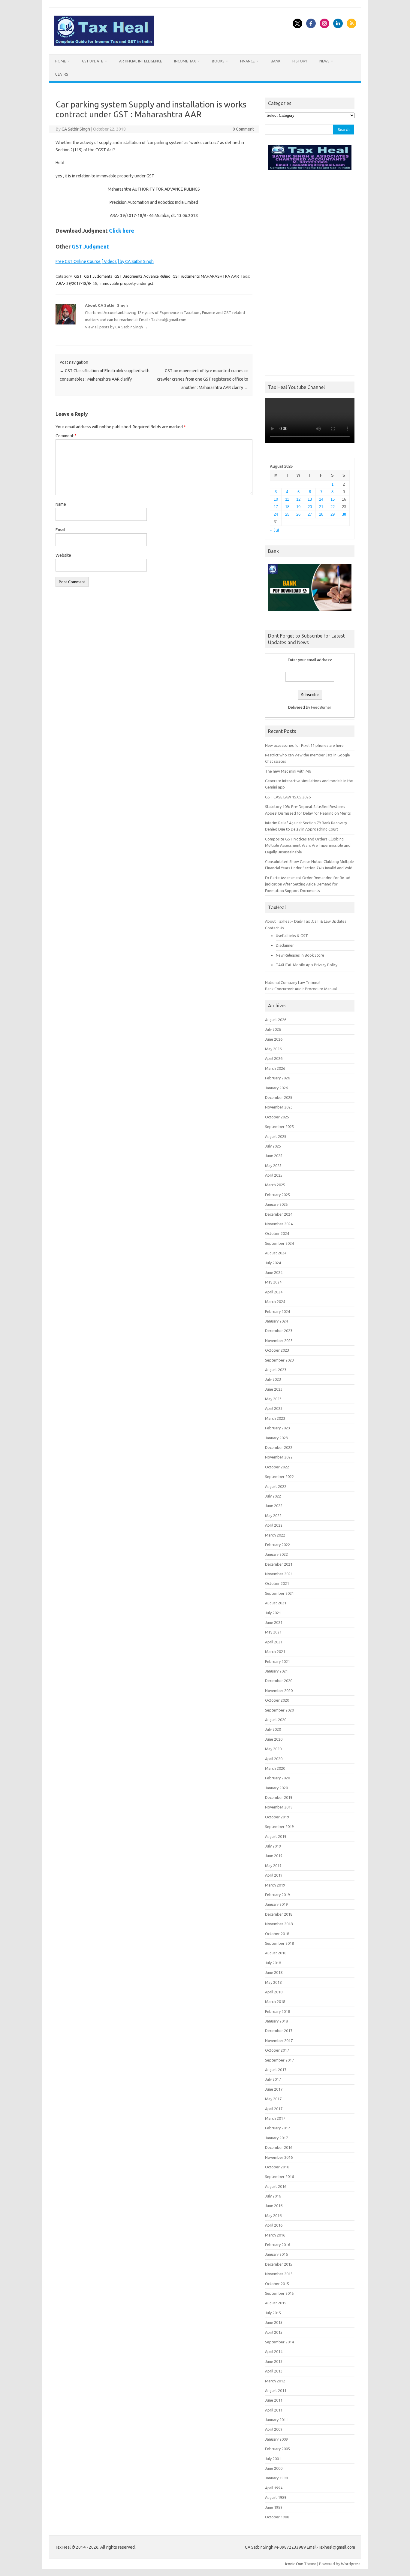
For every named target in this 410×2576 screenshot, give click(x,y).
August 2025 (276, 1136)
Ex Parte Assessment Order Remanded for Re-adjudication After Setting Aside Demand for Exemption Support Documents (308, 884)
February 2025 (277, 1195)
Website (63, 555)
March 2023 (275, 1418)
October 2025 (277, 1117)
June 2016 (274, 2206)
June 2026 (274, 1039)
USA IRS (62, 74)
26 (298, 514)
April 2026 (274, 1058)
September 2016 (279, 2176)
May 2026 (273, 1049)
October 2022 (277, 1467)
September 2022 (279, 1477)
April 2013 (274, 2371)
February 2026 (277, 1078)
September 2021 (279, 1593)
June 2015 (274, 2322)
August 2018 (276, 1953)
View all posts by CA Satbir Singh (116, 327)
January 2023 (276, 1438)
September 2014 (279, 2342)
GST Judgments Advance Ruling (142, 276)
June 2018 (274, 1972)
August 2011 (276, 2390)
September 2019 (279, 1826)
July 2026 (273, 1029)
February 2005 (277, 2449)
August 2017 (276, 2070)
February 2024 (277, 1311)
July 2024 (273, 1263)
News (324, 61)
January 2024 (276, 1321)
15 (333, 499)
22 (333, 507)
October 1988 (277, 2517)
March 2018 (275, 2001)
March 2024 (275, 1302)
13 (310, 499)
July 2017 (273, 2079)
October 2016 (277, 2167)
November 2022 (279, 1457)
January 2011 (276, 2420)
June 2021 (274, 1622)
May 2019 (273, 1866)
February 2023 (277, 1428)
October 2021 (277, 1583)
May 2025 (273, 1166)
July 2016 (273, 2196)
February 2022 (277, 1545)
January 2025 (276, 1204)
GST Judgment (90, 246)
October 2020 (277, 1700)
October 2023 (277, 1350)
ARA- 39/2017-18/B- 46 (76, 283)
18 (287, 507)
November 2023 (279, 1341)
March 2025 (275, 1185)
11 (287, 499)
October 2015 (277, 2284)
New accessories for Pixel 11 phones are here (304, 745)
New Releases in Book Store (300, 955)
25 (287, 514)
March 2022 (275, 1535)
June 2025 (274, 1156)
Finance (247, 61)
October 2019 (277, 1817)
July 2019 (273, 1846)
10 (276, 499)
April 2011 (274, 2410)
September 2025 (279, 1127)
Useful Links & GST (292, 936)
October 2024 (277, 1233)
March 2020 (275, 1768)
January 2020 (276, 1788)
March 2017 (275, 2118)
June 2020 (274, 1739)
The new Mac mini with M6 (288, 771)
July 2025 (273, 1146)
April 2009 (274, 2429)
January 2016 (276, 2254)
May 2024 (273, 1282)
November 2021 (279, 1574)
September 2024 (279, 1243)
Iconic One (294, 2564)
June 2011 (274, 2400)
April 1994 (274, 2488)
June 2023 (274, 1389)
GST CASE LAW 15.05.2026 (288, 797)
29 (333, 514)
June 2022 (274, 1506)
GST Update (93, 61)
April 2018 (274, 1992)
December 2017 (279, 2031)
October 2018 (277, 1934)
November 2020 (279, 1691)
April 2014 (274, 2351)
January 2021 (276, 1671)
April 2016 (274, 2225)
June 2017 (274, 2089)
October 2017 (277, 2050)
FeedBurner (321, 707)
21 (321, 507)
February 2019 (277, 1895)
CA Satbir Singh (76, 129)
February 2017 (277, 2128)
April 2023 (274, 1408)
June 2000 (274, 2468)
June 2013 (274, 2361)
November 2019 (279, 1807)
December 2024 (279, 1214)
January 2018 (276, 2021)
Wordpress (351, 2564)
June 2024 (274, 1272)
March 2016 (275, 2235)
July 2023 (273, 1379)
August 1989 (276, 2497)
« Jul (274, 530)
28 (321, 514)
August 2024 (276, 1253)
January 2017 (276, 2138)
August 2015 (276, 2303)
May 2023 (273, 1399)
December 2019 (279, 1797)
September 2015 (279, 2293)
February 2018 (277, 2011)
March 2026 (275, 1068)
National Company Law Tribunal (293, 982)
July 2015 (273, 2313)
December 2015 (279, 2264)
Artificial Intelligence (141, 61)
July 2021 (273, 1613)
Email (60, 530)
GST (78, 276)
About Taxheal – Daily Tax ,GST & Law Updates (306, 921)
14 (321, 499)
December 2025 (279, 1097)
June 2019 (274, 1856)
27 (310, 514)
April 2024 (274, 1292)
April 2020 (274, 1759)
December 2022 (279, 1447)
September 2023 (279, 1360)
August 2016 (276, 2186)
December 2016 (279, 2147)
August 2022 (276, 1486)
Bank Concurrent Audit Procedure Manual (301, 989)
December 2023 (279, 1331)
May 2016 (273, 2216)
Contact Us (274, 928)
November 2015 (279, 2274)
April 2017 (274, 2109)
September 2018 (279, 1943)
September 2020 (279, 1710)
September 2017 (279, 2060)
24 (276, 514)
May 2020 (273, 1749)
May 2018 (273, 1982)
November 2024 (279, 1224)
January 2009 (276, 2439)
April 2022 (274, 1525)
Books (218, 61)
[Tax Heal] (104, 44)
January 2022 (276, 1554)
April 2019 (274, 1875)
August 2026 (276, 1020)
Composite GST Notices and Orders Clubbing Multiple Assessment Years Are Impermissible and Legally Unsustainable (308, 845)
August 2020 (276, 1720)
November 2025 (279, 1107)
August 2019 (276, 1836)
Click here (122, 231)
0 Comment (243, 129)
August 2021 (276, 1603)
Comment (66, 436)
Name (61, 504)
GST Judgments (98, 276)
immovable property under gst (127, 283)
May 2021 (273, 1632)
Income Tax (185, 61)
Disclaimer (285, 945)
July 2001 (273, 2459)
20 (310, 507)
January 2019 (276, 1904)
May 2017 (273, 2099)
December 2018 (279, 1914)
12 (298, 499)
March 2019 (275, 1885)
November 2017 (279, 2041)
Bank (276, 61)
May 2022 (273, 1516)
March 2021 (275, 1651)
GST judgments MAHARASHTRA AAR (206, 276)
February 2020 (277, 1778)
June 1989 (274, 2507)
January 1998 (276, 2478)
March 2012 (275, 2381)
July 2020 (273, 1729)
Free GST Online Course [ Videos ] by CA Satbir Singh (105, 261)
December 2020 (279, 1681)
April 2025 (274, 1175)
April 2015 (274, 2332)
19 (298, 507)
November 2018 (279, 1924)
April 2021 (274, 1642)
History (300, 61)
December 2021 (279, 1564)
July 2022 (273, 1496)
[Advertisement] (310, 271)
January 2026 (276, 1088)
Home (61, 61)
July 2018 (273, 1963)
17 (276, 507)
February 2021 (277, 1661)
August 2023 (276, 1370)
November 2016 (279, 2157)
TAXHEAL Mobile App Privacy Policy (307, 965)
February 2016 (277, 2245)
